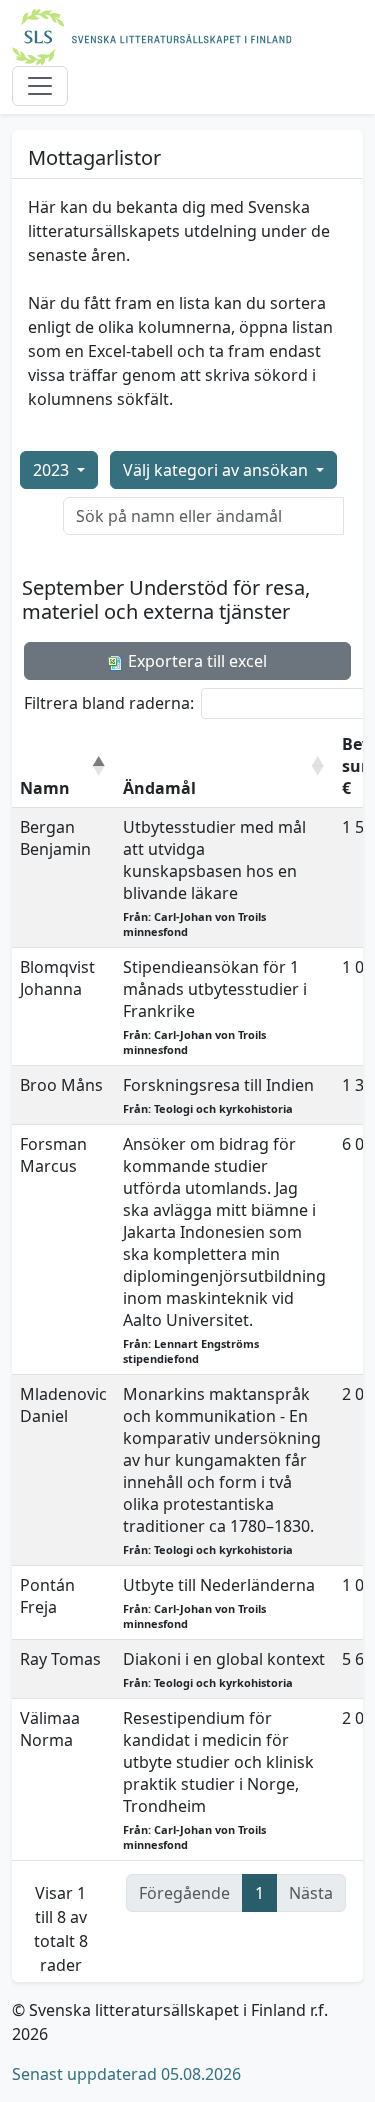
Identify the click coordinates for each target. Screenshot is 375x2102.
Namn (45, 788)
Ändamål (159, 788)
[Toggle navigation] (40, 86)
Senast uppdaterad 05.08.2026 (126, 2074)
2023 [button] (53, 470)
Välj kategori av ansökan (217, 470)
